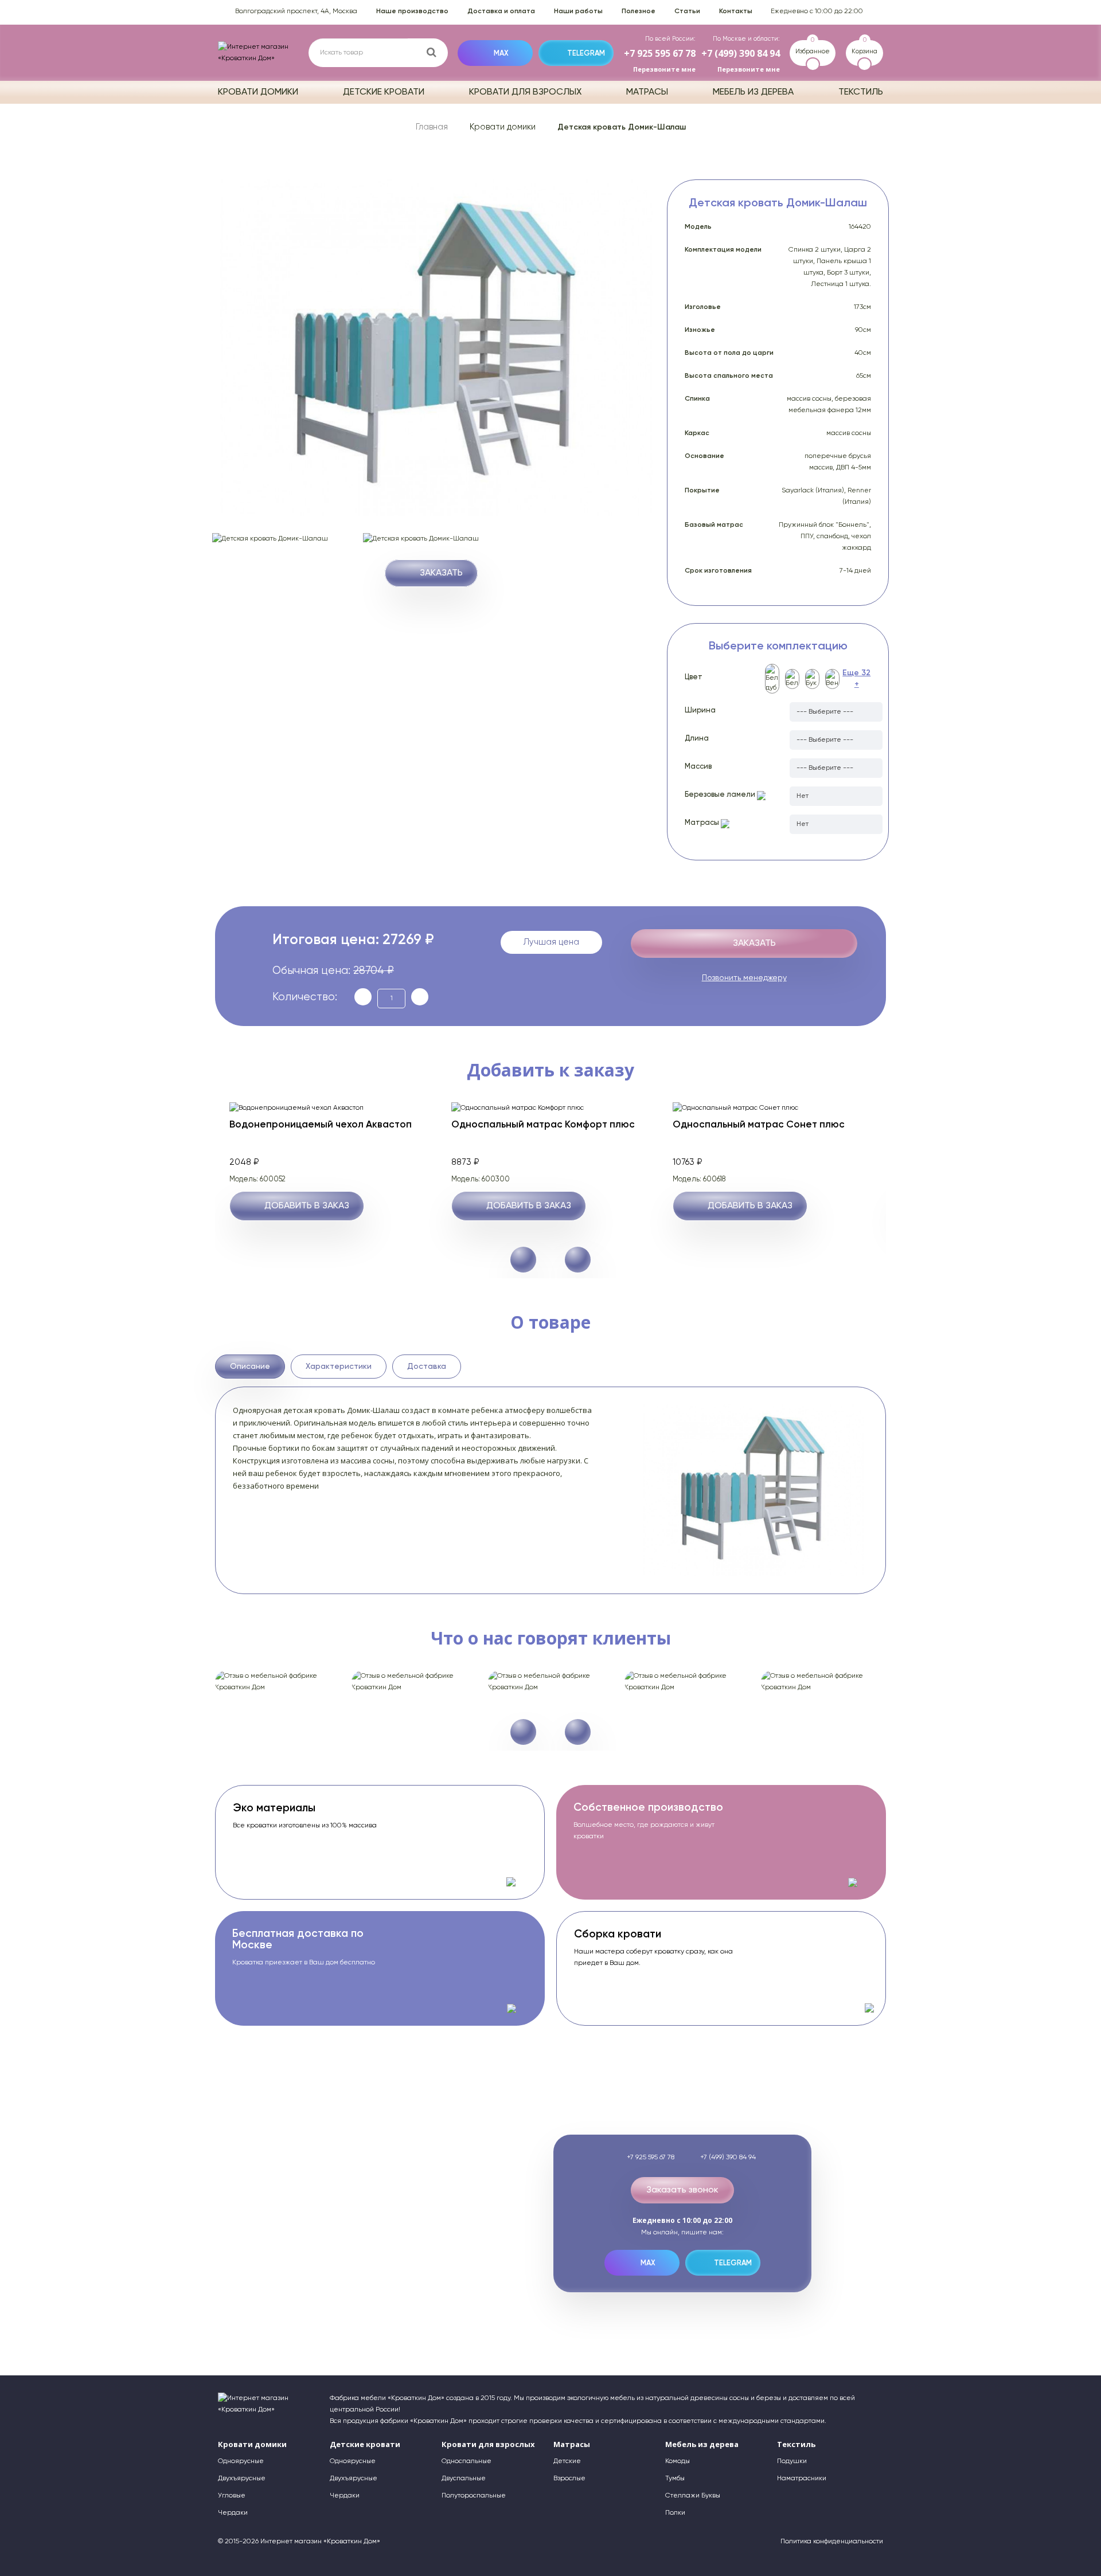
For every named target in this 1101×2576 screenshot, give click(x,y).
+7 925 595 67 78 (660, 53)
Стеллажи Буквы (693, 2496)
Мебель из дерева (753, 92)
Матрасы (647, 92)
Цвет (694, 677)
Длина (697, 739)
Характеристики (339, 1367)
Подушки (792, 2461)
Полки (675, 2513)
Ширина (700, 710)
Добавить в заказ (307, 1206)
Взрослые (569, 2479)
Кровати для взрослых (525, 92)
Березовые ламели (721, 795)
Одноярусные (241, 2461)
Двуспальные (464, 2479)
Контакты (736, 11)
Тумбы (675, 2479)
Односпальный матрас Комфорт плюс (543, 1125)
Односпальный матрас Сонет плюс (759, 1125)
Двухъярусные (242, 2479)
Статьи (687, 11)
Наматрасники (802, 2479)
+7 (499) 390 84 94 (741, 53)
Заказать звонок (682, 2190)
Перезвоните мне (664, 69)
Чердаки (233, 2513)
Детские (567, 2461)
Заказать (441, 573)
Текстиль (861, 92)
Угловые (232, 2496)
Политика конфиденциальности (832, 2542)
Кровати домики (258, 92)
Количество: (305, 997)
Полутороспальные (474, 2496)
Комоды (678, 2461)
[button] (578, 1260)
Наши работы (578, 11)
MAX (501, 54)
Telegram (586, 54)
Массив (698, 767)
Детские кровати (384, 92)
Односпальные (466, 2461)
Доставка (427, 1367)
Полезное (639, 11)
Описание (250, 1367)
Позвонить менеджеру (744, 978)
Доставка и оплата (501, 11)
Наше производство (412, 11)
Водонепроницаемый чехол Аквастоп (321, 1125)
